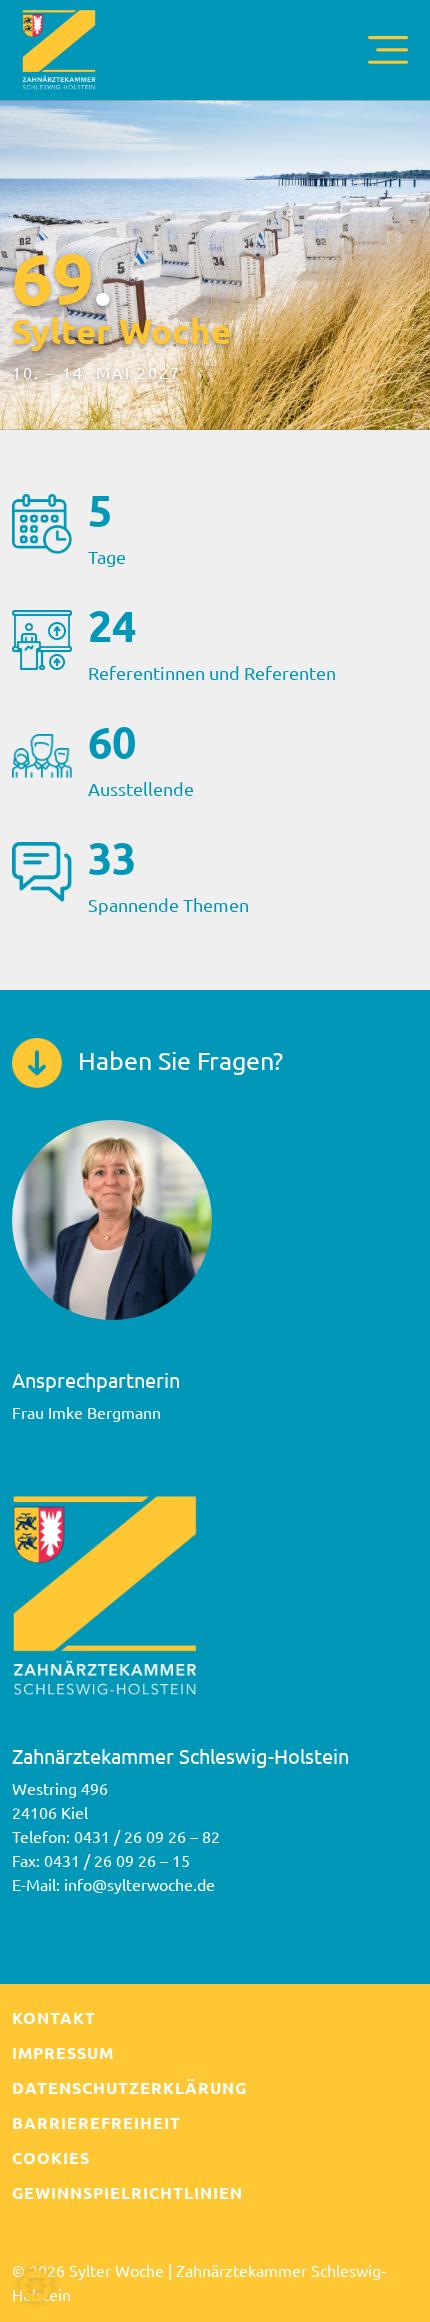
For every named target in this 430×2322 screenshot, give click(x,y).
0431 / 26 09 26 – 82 (147, 1836)
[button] (36, 2286)
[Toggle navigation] (388, 50)
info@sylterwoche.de (139, 1884)
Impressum (63, 2052)
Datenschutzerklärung (129, 2087)
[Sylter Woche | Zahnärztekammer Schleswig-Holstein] (59, 47)
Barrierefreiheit (96, 2122)
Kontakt (54, 2017)
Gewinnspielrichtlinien (127, 2192)
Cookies (51, 2157)
